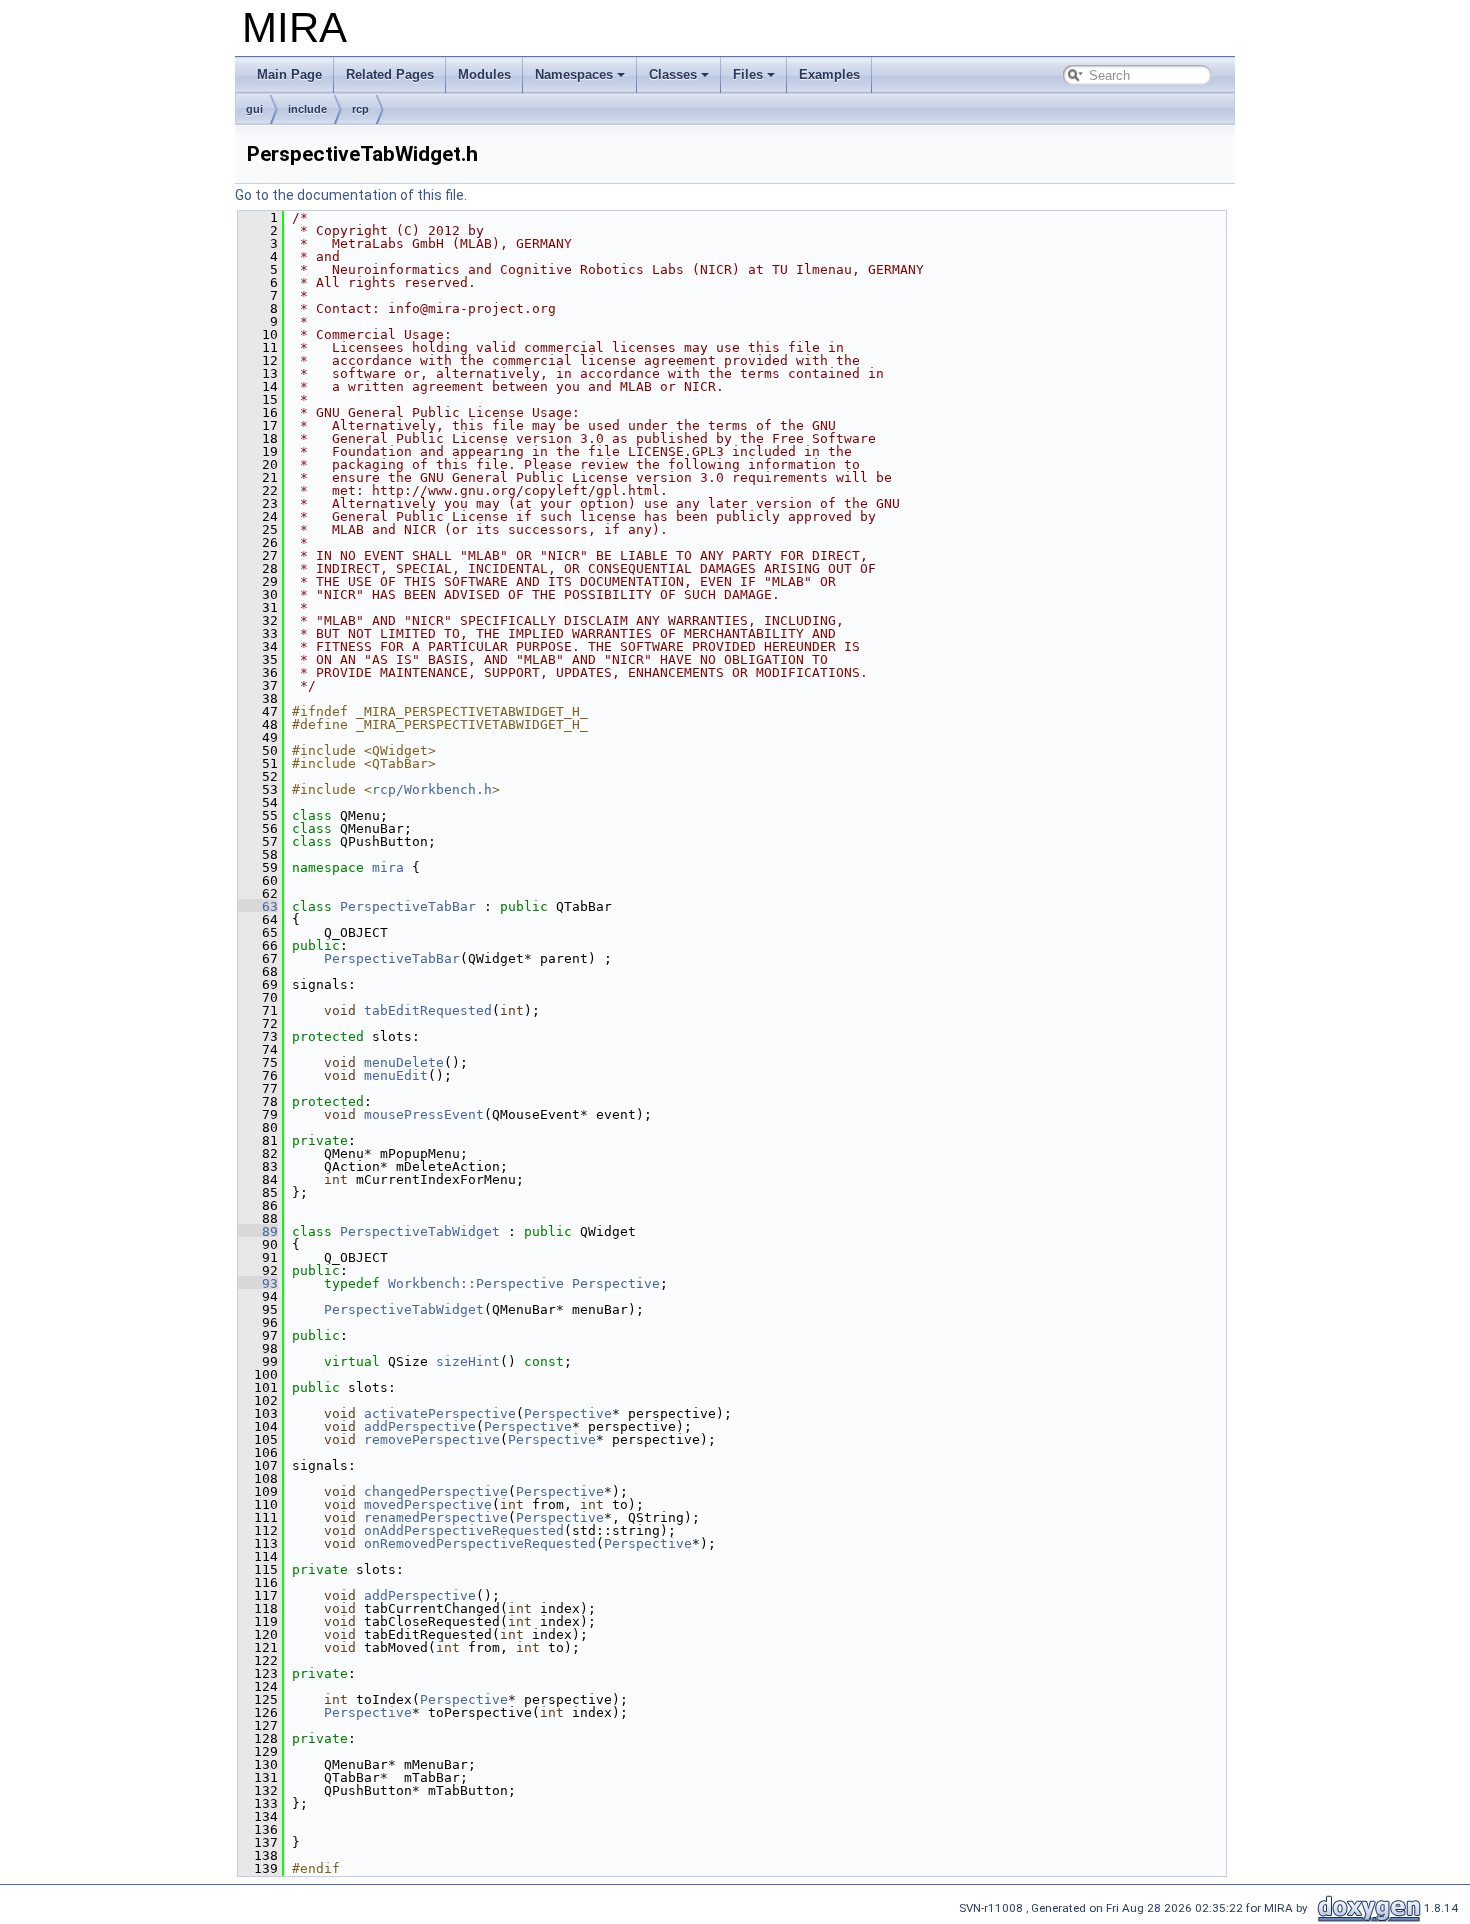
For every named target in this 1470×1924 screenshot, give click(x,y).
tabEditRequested (428, 1010)
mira (388, 867)
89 (258, 1231)
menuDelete (404, 1062)
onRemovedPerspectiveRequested (480, 1543)
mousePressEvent (424, 1114)
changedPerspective (436, 1491)
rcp (360, 109)
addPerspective (420, 1426)
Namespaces (574, 74)
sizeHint (468, 1361)
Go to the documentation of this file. (351, 195)
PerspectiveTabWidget (420, 1231)
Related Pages (390, 74)
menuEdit (396, 1075)
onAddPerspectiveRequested (464, 1530)
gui (254, 109)
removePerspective (432, 1439)
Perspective (616, 1283)
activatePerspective (440, 1413)
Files (748, 74)
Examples (829, 74)
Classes (673, 74)
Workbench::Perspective (476, 1283)
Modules (484, 74)
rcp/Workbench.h (432, 789)
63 (258, 906)
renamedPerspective (436, 1517)
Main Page (289, 74)
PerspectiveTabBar (408, 906)
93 (258, 1283)
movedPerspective (428, 1504)
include (307, 109)
